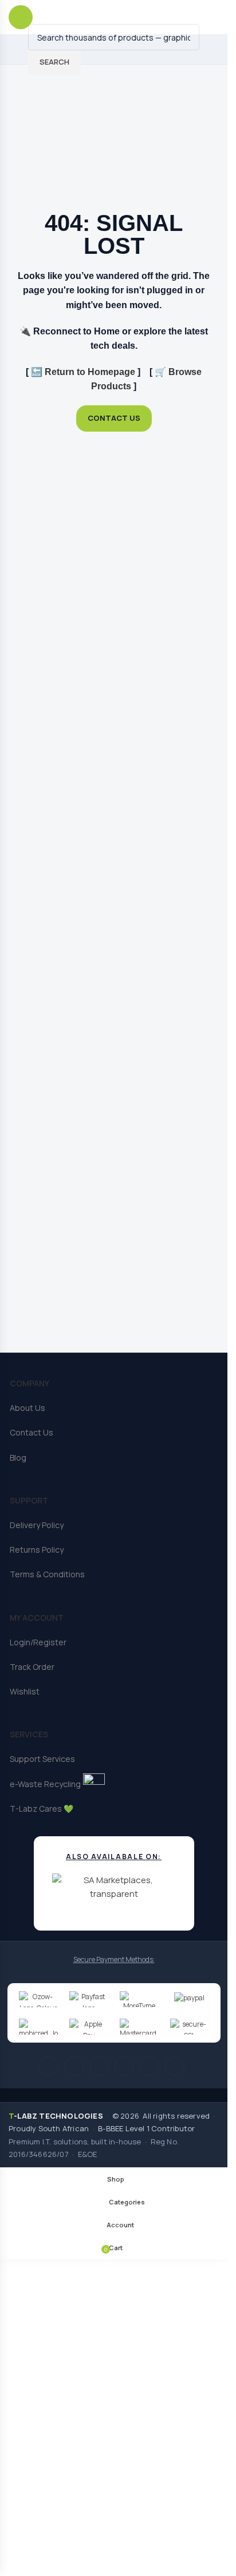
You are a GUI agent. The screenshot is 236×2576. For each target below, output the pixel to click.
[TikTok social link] (175, 2066)
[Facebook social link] (49, 2066)
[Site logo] (101, 16)
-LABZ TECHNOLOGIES (57, 2116)
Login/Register (38, 1642)
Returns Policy (37, 1550)
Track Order (32, 1667)
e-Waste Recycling (45, 1784)
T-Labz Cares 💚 (42, 1809)
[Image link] (114, 145)
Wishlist (25, 1691)
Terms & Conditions (47, 1574)
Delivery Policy (37, 1525)
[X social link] (74, 2066)
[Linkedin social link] (124, 2066)
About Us (27, 1408)
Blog (18, 1458)
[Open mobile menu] (21, 17)
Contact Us (32, 1432)
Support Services (42, 1759)
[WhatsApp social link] (150, 2066)
